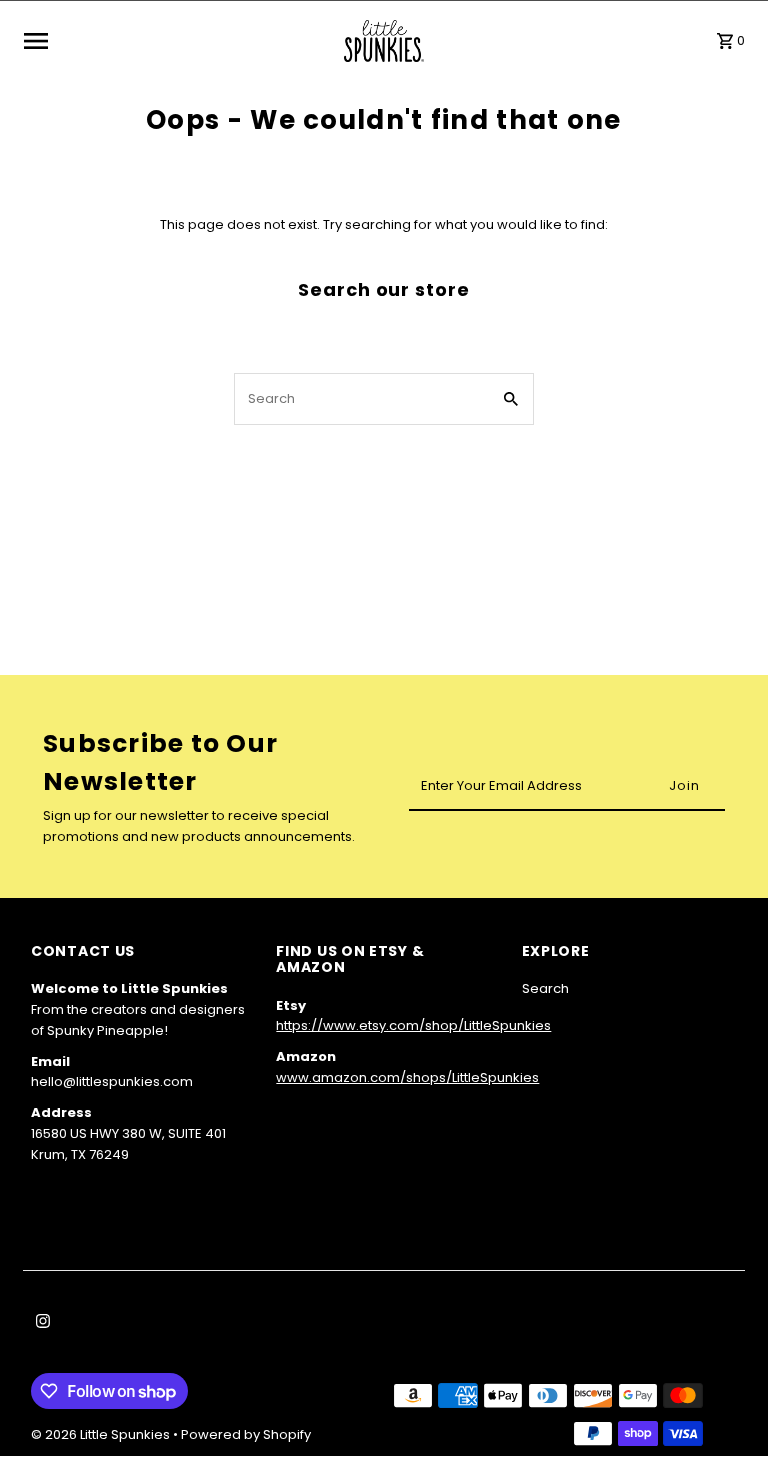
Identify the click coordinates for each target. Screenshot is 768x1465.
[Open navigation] (177, 41)
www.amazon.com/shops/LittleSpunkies (407, 1077)
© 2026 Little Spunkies (102, 1434)
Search (545, 988)
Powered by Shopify (246, 1434)
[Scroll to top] (725, 1412)
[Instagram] (40, 1323)
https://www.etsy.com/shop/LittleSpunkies (413, 1025)
